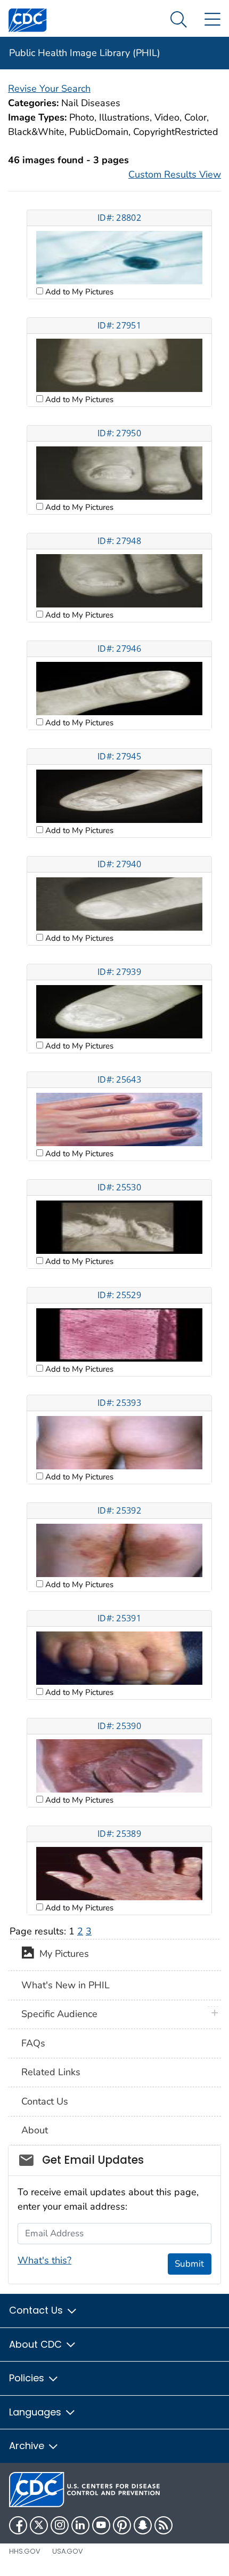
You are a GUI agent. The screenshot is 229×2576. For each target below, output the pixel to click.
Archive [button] (28, 2446)
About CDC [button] (37, 2344)
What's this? (44, 2260)
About (35, 2130)
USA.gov (68, 2551)
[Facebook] (18, 2525)
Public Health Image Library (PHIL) (85, 53)
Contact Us (45, 2101)
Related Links (51, 2072)
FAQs (33, 2043)
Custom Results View (175, 174)
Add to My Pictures (78, 292)
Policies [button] (28, 2378)
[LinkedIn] (80, 2525)
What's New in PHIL (66, 1985)
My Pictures (62, 1954)
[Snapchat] (143, 2525)
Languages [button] (36, 2412)
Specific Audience (59, 2014)
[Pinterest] (122, 2525)
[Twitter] (39, 2525)
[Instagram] (60, 2525)
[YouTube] (101, 2525)
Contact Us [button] (37, 2310)
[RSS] (163, 2525)
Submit (189, 2264)
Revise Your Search (49, 89)
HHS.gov (25, 2551)
